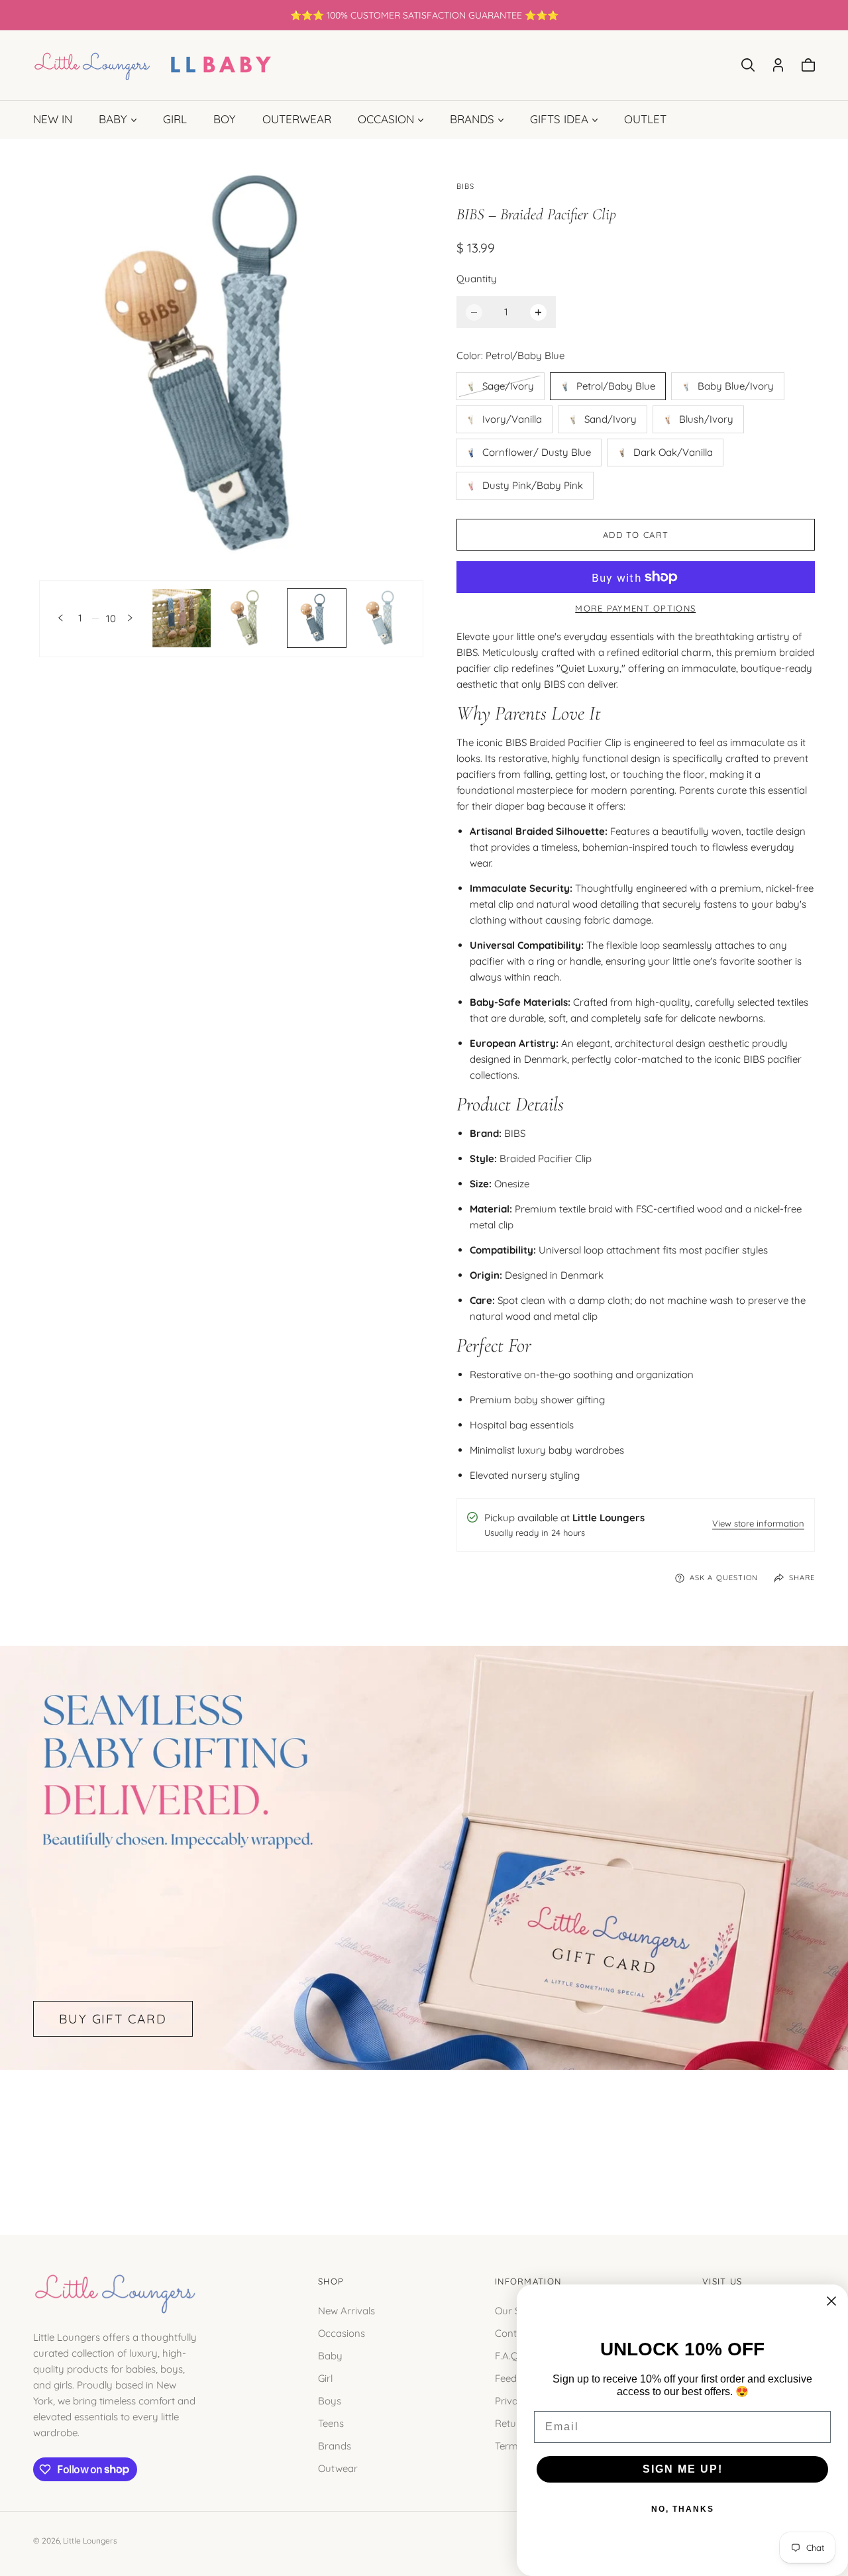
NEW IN (53, 119)
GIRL (175, 119)
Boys (330, 2400)
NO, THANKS (683, 2509)
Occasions (342, 2333)
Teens (331, 2423)
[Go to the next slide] (130, 618)
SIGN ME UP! (683, 2469)
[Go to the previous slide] (61, 618)
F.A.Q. (508, 2355)
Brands (335, 2445)
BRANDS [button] (472, 119)
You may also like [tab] (424, 2137)
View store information (758, 1524)
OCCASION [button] (386, 119)
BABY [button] (113, 119)
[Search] (748, 65)
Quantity (477, 279)
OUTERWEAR (297, 119)
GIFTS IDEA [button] (559, 119)
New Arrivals (346, 2310)
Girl (325, 2378)
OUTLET (645, 119)
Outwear (338, 2468)
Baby (330, 2355)
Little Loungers (90, 2541)
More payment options (635, 608)
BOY (225, 119)
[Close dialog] (831, 2301)
